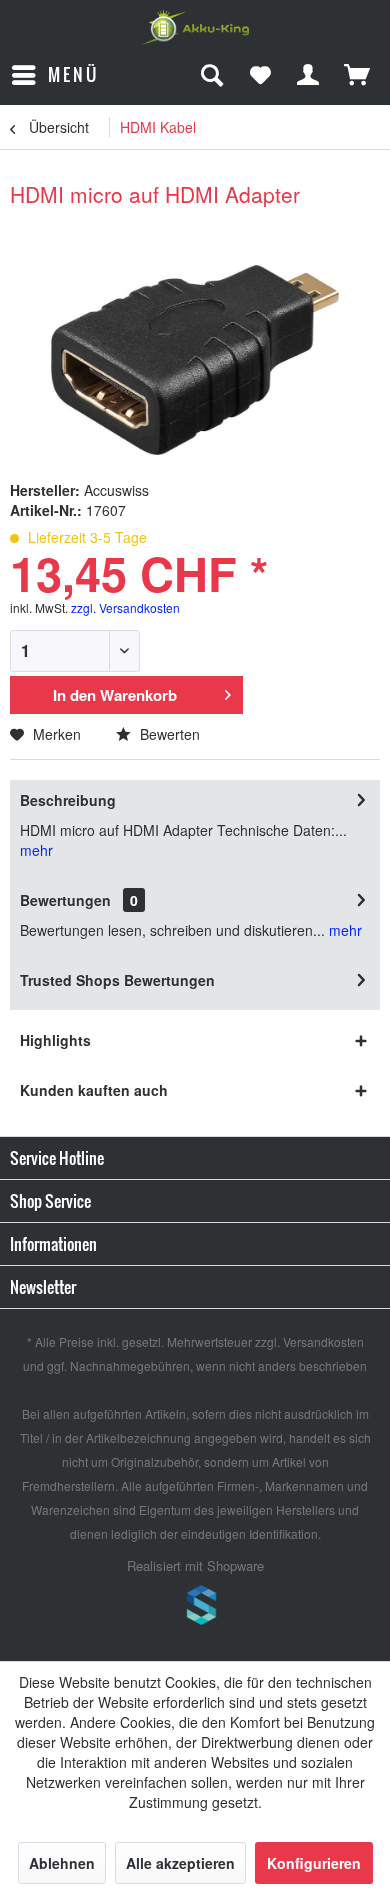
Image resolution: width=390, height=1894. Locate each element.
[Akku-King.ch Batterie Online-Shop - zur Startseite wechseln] (195, 27)
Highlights (55, 1040)
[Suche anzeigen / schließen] (211, 75)
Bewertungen (65, 900)
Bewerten (168, 734)
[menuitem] (54, 75)
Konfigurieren (314, 1863)
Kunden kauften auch (94, 1090)
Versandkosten (323, 1341)
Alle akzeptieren (180, 1863)
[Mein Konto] (309, 75)
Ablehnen (62, 1863)
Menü (73, 74)
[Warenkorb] (358, 75)
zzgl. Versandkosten (125, 607)
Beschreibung (68, 800)
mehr (36, 850)
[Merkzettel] (260, 75)
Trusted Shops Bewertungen (117, 980)
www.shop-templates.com (195, 1608)
